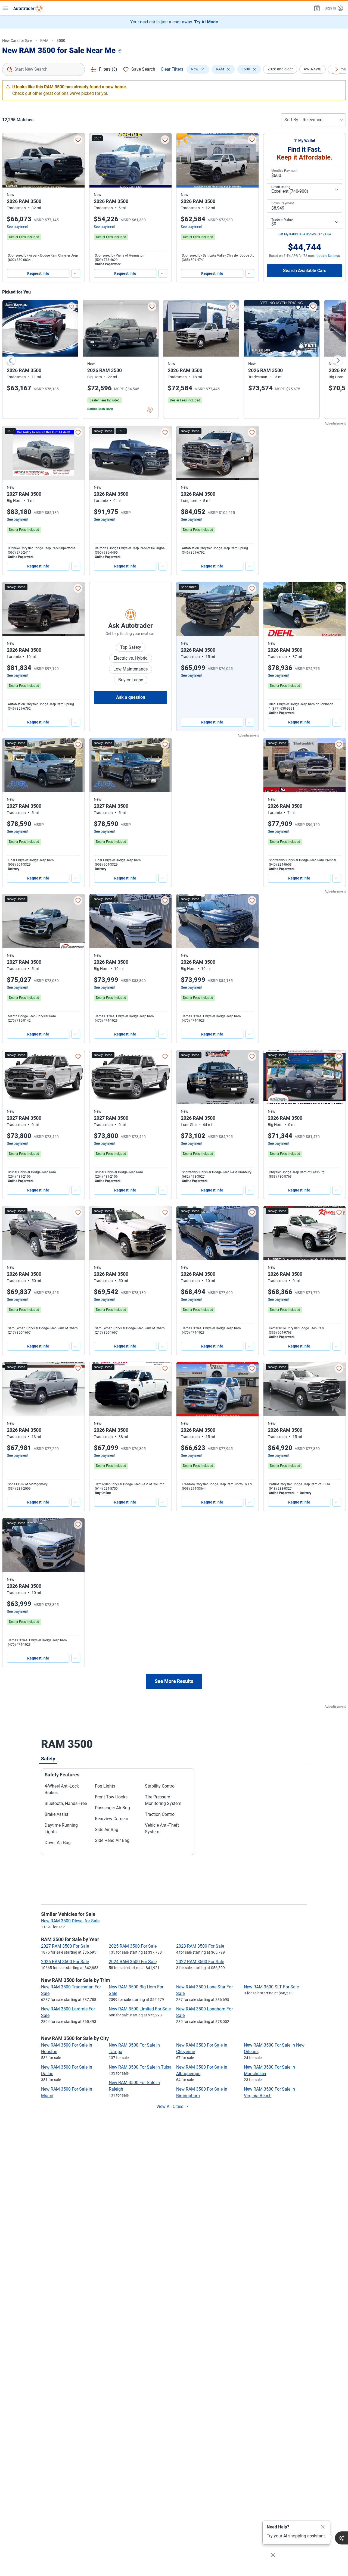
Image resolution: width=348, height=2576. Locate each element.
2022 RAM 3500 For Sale (200, 1962)
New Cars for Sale (17, 40)
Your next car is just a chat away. (174, 22)
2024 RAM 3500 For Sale (133, 1962)
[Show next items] (337, 69)
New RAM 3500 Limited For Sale (140, 2009)
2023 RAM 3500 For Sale (200, 1946)
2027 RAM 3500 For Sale (65, 1946)
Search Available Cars (305, 271)
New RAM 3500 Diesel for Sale (70, 1921)
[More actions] (76, 273)
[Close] (323, 2527)
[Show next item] (249, 609)
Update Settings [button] (328, 256)
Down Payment (283, 203)
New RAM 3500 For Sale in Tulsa (140, 2067)
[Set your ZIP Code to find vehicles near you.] (120, 51)
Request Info (38, 273)
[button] (316, 8)
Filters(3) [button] (108, 69)
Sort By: (292, 120)
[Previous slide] (10, 360)
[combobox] (43, 69)
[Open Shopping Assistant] (341, 2538)
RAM (44, 40)
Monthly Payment (284, 171)
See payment (18, 227)
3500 (61, 40)
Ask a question (131, 697)
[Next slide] (338, 360)
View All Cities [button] (170, 2106)
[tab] (48, 1758)
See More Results (174, 1681)
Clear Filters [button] (172, 69)
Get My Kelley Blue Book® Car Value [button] (305, 234)
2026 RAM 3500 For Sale (65, 1962)
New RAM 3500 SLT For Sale (271, 1987)
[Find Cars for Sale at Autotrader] (28, 8)
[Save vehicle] (78, 140)
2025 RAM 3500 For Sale (133, 1946)
